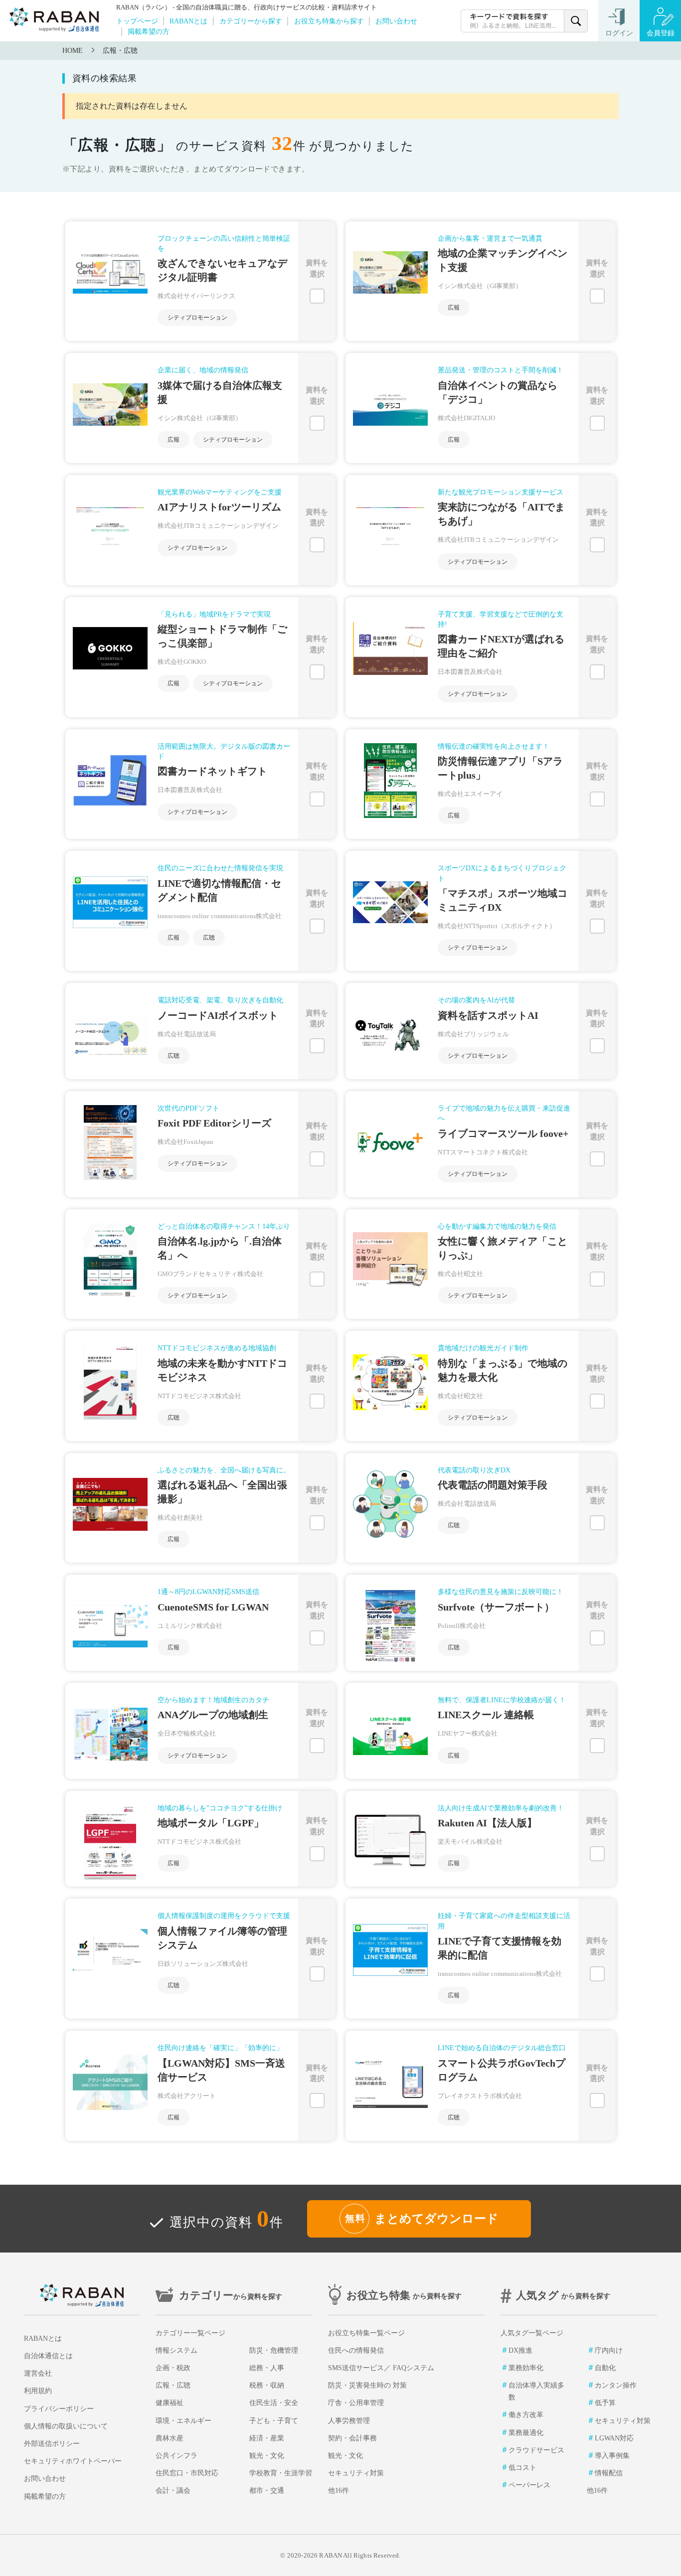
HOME (73, 51)
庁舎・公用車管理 (356, 2403)
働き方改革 (526, 2415)
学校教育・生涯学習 (281, 2473)
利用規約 (38, 2391)
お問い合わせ (396, 21)
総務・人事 (267, 2368)
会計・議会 (173, 2491)
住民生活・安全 (274, 2403)
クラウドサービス (536, 2450)
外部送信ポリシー (52, 2444)
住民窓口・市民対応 (187, 2473)
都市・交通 (267, 2491)
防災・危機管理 (274, 2350)
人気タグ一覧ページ (532, 2333)
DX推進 (520, 2350)
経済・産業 (267, 2438)
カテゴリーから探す (251, 21)
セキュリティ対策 (356, 2473)
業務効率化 (526, 2368)
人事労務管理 (349, 2421)
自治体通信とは (48, 2356)
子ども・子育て (274, 2421)
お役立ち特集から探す (329, 21)
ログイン (619, 33)
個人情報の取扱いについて (66, 2426)
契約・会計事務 (352, 2438)
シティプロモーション (197, 318)
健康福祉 (170, 2403)
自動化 (605, 2368)
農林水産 (170, 2438)
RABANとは (188, 21)
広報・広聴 (120, 51)
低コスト (522, 2468)
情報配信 (609, 2473)
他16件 (339, 2491)
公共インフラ (176, 2456)
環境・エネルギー (183, 2421)
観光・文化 (267, 2456)
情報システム (176, 2350)
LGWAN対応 (614, 2438)
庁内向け (609, 2350)
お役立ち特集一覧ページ (366, 2333)
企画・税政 (173, 2368)
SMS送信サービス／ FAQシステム (381, 2368)
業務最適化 (526, 2433)
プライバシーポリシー (59, 2409)
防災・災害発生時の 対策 (367, 2385)
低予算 (605, 2403)
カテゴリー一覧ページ (190, 2333)
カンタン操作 (616, 2385)
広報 (454, 308)
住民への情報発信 (356, 2350)
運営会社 (38, 2373)
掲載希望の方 (149, 31)
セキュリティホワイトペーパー (73, 2461)
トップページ (137, 21)
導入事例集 (612, 2456)
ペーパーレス (529, 2485)
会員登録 (661, 33)
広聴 (209, 938)
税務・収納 (267, 2385)
